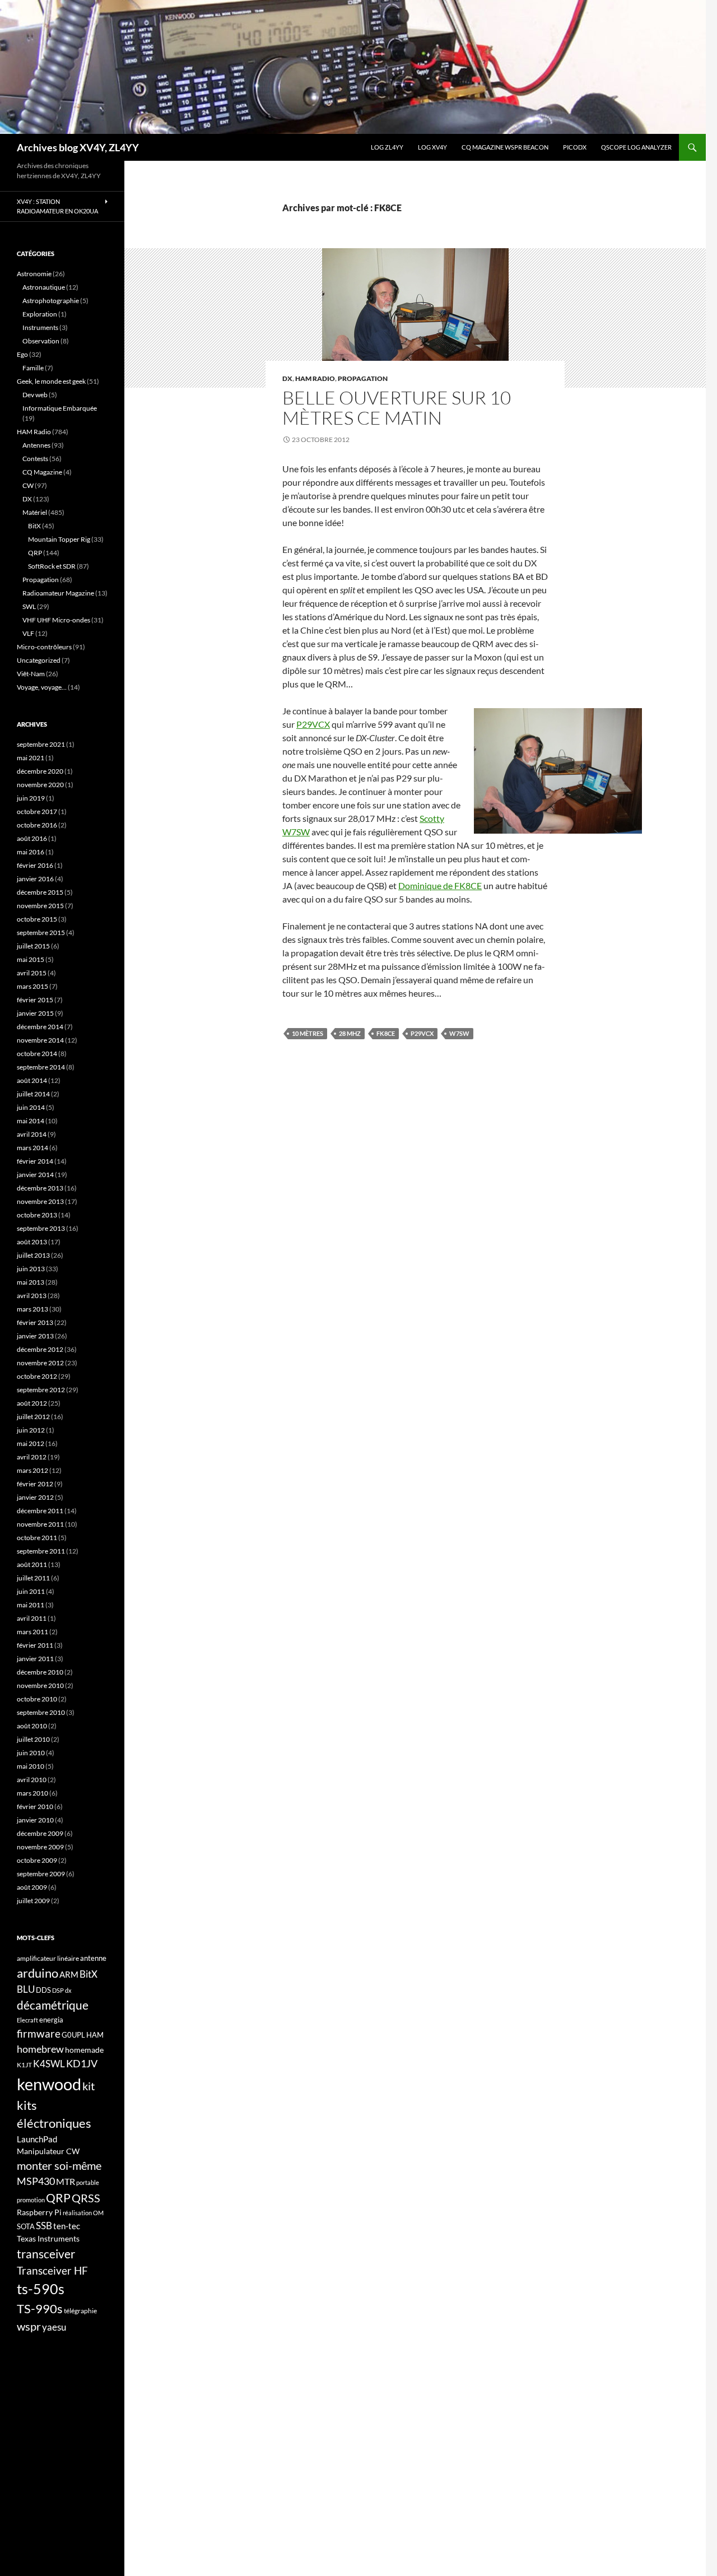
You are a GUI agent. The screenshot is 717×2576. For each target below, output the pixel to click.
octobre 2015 (37, 919)
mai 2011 (31, 1605)
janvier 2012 (35, 1497)
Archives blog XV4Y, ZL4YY (78, 147)
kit (89, 2086)
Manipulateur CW (48, 2151)
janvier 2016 (35, 879)
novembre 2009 (40, 1847)
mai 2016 (31, 852)
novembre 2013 (40, 1201)
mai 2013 (31, 1282)
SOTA (26, 2226)
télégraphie (80, 2311)
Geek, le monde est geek (51, 381)
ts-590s (41, 2289)
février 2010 (35, 1807)
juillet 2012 (33, 1417)
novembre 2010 (40, 1685)
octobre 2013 (37, 1215)
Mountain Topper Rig (59, 539)
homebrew (40, 2049)
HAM (95, 2035)
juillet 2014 (33, 1094)
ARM (69, 1974)
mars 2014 (32, 1148)
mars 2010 (32, 1793)
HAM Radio (315, 378)
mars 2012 (32, 1470)
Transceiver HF (52, 2270)
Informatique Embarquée (60, 408)
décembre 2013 (40, 1188)
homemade (84, 2050)
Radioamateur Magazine (58, 593)
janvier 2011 (35, 1659)
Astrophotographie (51, 301)
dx (68, 1990)
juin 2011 (31, 1591)
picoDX (575, 147)
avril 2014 (32, 1134)
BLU (26, 1989)
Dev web (35, 395)
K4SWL (49, 2064)
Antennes (36, 445)
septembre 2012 (41, 1390)
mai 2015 (31, 959)
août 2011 (32, 1564)
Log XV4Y (432, 147)
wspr (29, 2326)
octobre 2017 (37, 812)
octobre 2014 (37, 1054)
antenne (93, 1958)
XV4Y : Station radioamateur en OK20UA (57, 206)
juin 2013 (31, 1269)
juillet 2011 (33, 1578)
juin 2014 (31, 1107)
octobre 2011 (37, 1538)
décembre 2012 (40, 1349)
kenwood (49, 2084)
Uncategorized (39, 660)
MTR (66, 2181)
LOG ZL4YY (387, 147)
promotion (31, 2200)
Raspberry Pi (39, 2212)
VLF (28, 633)
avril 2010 (32, 1780)
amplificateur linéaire (48, 1958)
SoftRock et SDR (52, 566)
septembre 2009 (41, 1874)
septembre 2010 (41, 1712)
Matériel (35, 512)
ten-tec (67, 2226)
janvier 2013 (35, 1336)
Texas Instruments (48, 2238)
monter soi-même (59, 2165)
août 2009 (32, 1887)
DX (287, 378)
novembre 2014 (40, 1040)
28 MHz (350, 1033)
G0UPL (73, 2035)
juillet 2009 (33, 1901)
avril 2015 (32, 973)
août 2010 (32, 1726)
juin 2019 (31, 798)
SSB (44, 2226)
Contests (35, 459)
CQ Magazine (42, 472)
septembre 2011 (41, 1551)
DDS (43, 1990)
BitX (34, 526)
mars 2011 (32, 1632)
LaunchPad (37, 2139)
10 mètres (308, 1033)
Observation (41, 341)
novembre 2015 (40, 906)
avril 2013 (32, 1296)
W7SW (459, 1033)
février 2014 (35, 1161)
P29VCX (313, 724)
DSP (58, 1990)
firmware (39, 2034)
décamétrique (53, 2005)
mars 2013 (32, 1309)
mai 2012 (31, 1443)
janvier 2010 (35, 1820)
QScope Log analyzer (636, 147)
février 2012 (35, 1484)
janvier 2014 (35, 1175)
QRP (35, 553)
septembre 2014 (41, 1067)
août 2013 (32, 1242)
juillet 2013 (33, 1255)
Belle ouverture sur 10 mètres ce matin (397, 408)
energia (51, 2020)
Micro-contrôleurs (44, 647)
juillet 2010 (33, 1739)
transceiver (46, 2254)
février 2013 (35, 1322)
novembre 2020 (40, 785)
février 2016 (35, 865)
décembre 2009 (40, 1833)
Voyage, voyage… (42, 687)
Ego (22, 354)
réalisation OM (83, 2213)
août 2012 (32, 1403)
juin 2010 (31, 1753)
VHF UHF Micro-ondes (56, 620)
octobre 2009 (37, 1860)
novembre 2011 (40, 1524)
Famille (33, 368)
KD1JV (82, 2063)
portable (88, 2182)
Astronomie (34, 274)
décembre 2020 (40, 771)
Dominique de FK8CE (440, 885)
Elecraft (27, 2020)
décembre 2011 (40, 1511)
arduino (38, 1973)
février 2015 (35, 1000)
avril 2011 (32, 1618)
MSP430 (36, 2181)
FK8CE (386, 1033)
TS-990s (40, 2309)
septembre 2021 (41, 744)
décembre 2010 (40, 1672)
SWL (29, 606)
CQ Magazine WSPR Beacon (505, 147)
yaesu (54, 2327)
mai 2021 (31, 758)
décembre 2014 (40, 1027)
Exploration (40, 314)
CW (28, 485)
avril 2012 (32, 1457)
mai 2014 (31, 1121)
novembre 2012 (40, 1363)
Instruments (40, 327)
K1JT (24, 2065)
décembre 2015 (40, 892)
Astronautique (44, 287)
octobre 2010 (37, 1699)
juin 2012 (31, 1430)
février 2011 (35, 1645)
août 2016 (32, 838)
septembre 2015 (41, 933)
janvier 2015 (35, 1013)
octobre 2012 (37, 1376)
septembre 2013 (41, 1228)
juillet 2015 (33, 946)
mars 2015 (32, 986)
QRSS (86, 2198)
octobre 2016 (37, 825)
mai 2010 (31, 1766)
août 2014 (32, 1080)
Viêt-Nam (31, 674)
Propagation (363, 378)
